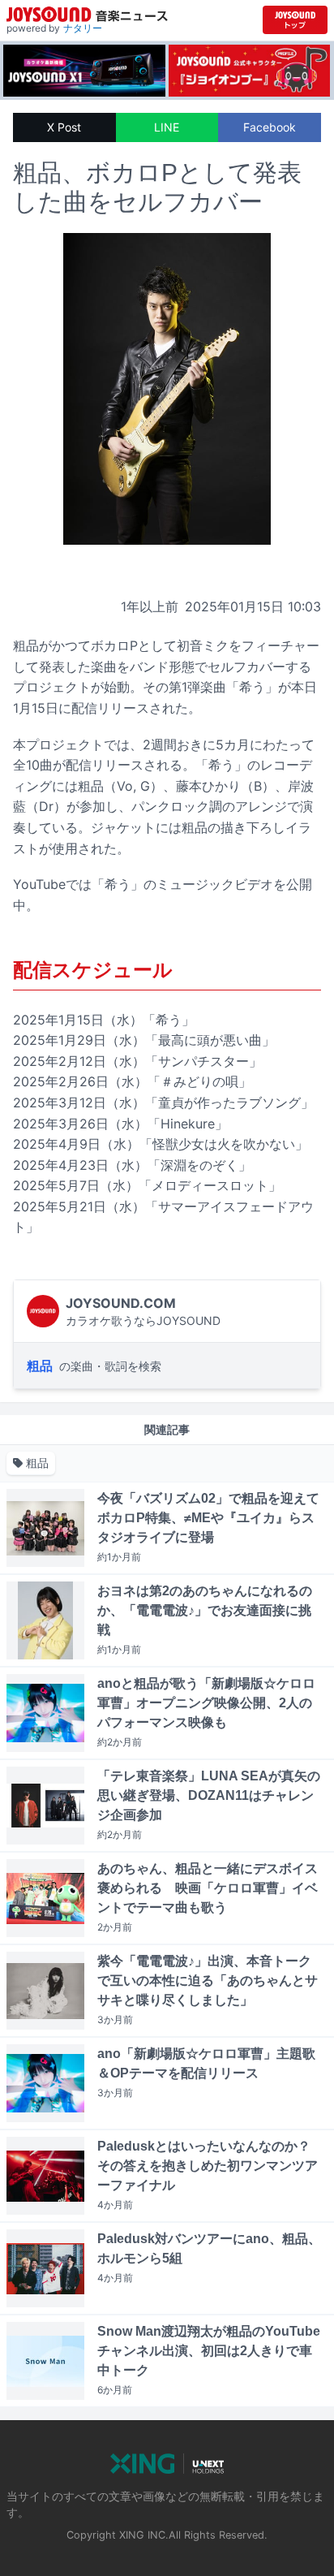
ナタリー (83, 28)
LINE (167, 127)
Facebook (270, 127)
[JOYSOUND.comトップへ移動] (295, 20)
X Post (64, 127)
